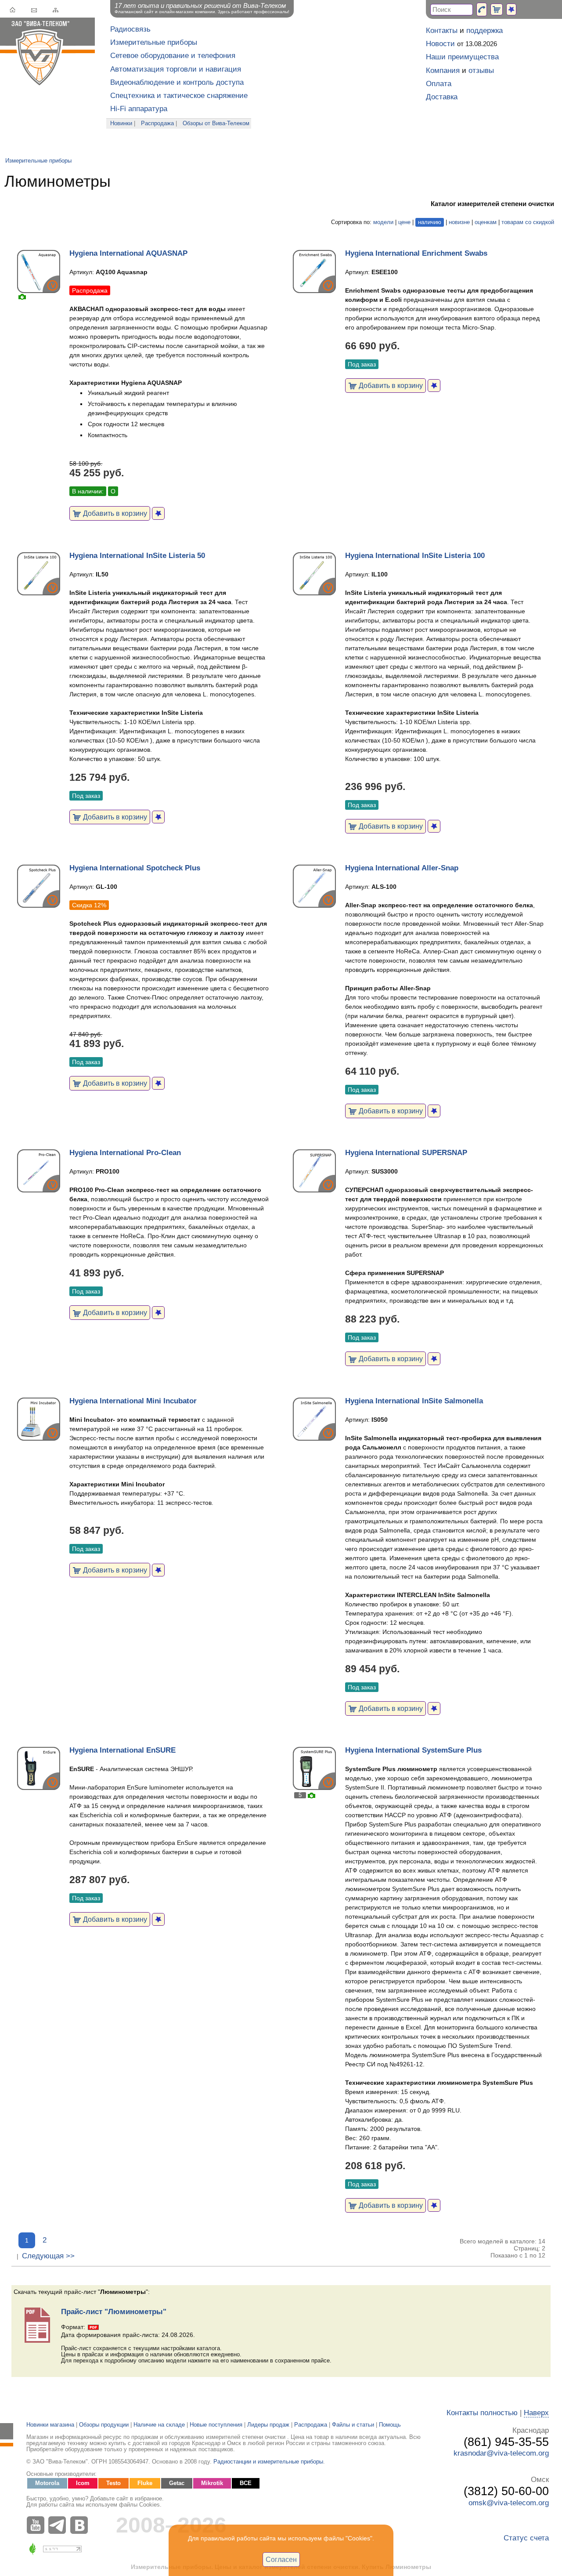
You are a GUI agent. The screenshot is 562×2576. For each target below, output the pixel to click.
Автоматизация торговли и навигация (176, 69)
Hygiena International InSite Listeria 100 (415, 556)
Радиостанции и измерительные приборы (268, 2462)
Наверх (536, 2413)
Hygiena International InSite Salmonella (414, 1401)
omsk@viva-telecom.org (509, 2503)
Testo (113, 2483)
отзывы (481, 71)
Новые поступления (216, 2425)
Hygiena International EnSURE (122, 1750)
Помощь (390, 2425)
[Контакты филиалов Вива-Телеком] (482, 9)
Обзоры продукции (104, 2425)
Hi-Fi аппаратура (139, 109)
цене (404, 222)
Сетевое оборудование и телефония (173, 56)
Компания (443, 71)
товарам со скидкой (528, 222)
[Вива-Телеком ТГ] (59, 2525)
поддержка (485, 31)
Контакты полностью (482, 2413)
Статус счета (526, 2538)
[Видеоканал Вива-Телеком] (37, 2525)
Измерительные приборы (154, 42)
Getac (177, 2483)
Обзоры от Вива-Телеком (216, 123)
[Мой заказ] (497, 9)
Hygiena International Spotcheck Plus (135, 868)
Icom (83, 2483)
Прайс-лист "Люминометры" (114, 2312)
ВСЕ (246, 2483)
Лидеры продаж (268, 2425)
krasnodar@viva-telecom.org (501, 2453)
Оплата (439, 84)
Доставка (442, 97)
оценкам (486, 222)
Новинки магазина (50, 2425)
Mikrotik (212, 2483)
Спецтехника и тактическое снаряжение (179, 96)
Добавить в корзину (114, 513)
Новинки (121, 123)
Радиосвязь (130, 29)
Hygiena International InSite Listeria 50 (137, 556)
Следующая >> (48, 2256)
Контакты (442, 31)
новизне (459, 222)
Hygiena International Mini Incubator (133, 1401)
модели (383, 222)
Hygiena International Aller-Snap (402, 868)
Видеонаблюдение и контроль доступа (177, 82)
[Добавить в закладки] (158, 513)
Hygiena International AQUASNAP (128, 253)
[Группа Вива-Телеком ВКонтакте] (81, 2525)
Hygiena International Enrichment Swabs (416, 253)
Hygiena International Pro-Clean (125, 1153)
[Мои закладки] (511, 9)
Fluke (145, 2483)
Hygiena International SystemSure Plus (413, 1750)
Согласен (281, 2559)
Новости (440, 44)
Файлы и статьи (353, 2425)
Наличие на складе (159, 2425)
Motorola (47, 2483)
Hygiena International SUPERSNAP (406, 1153)
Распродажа (157, 123)
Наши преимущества (462, 57)
